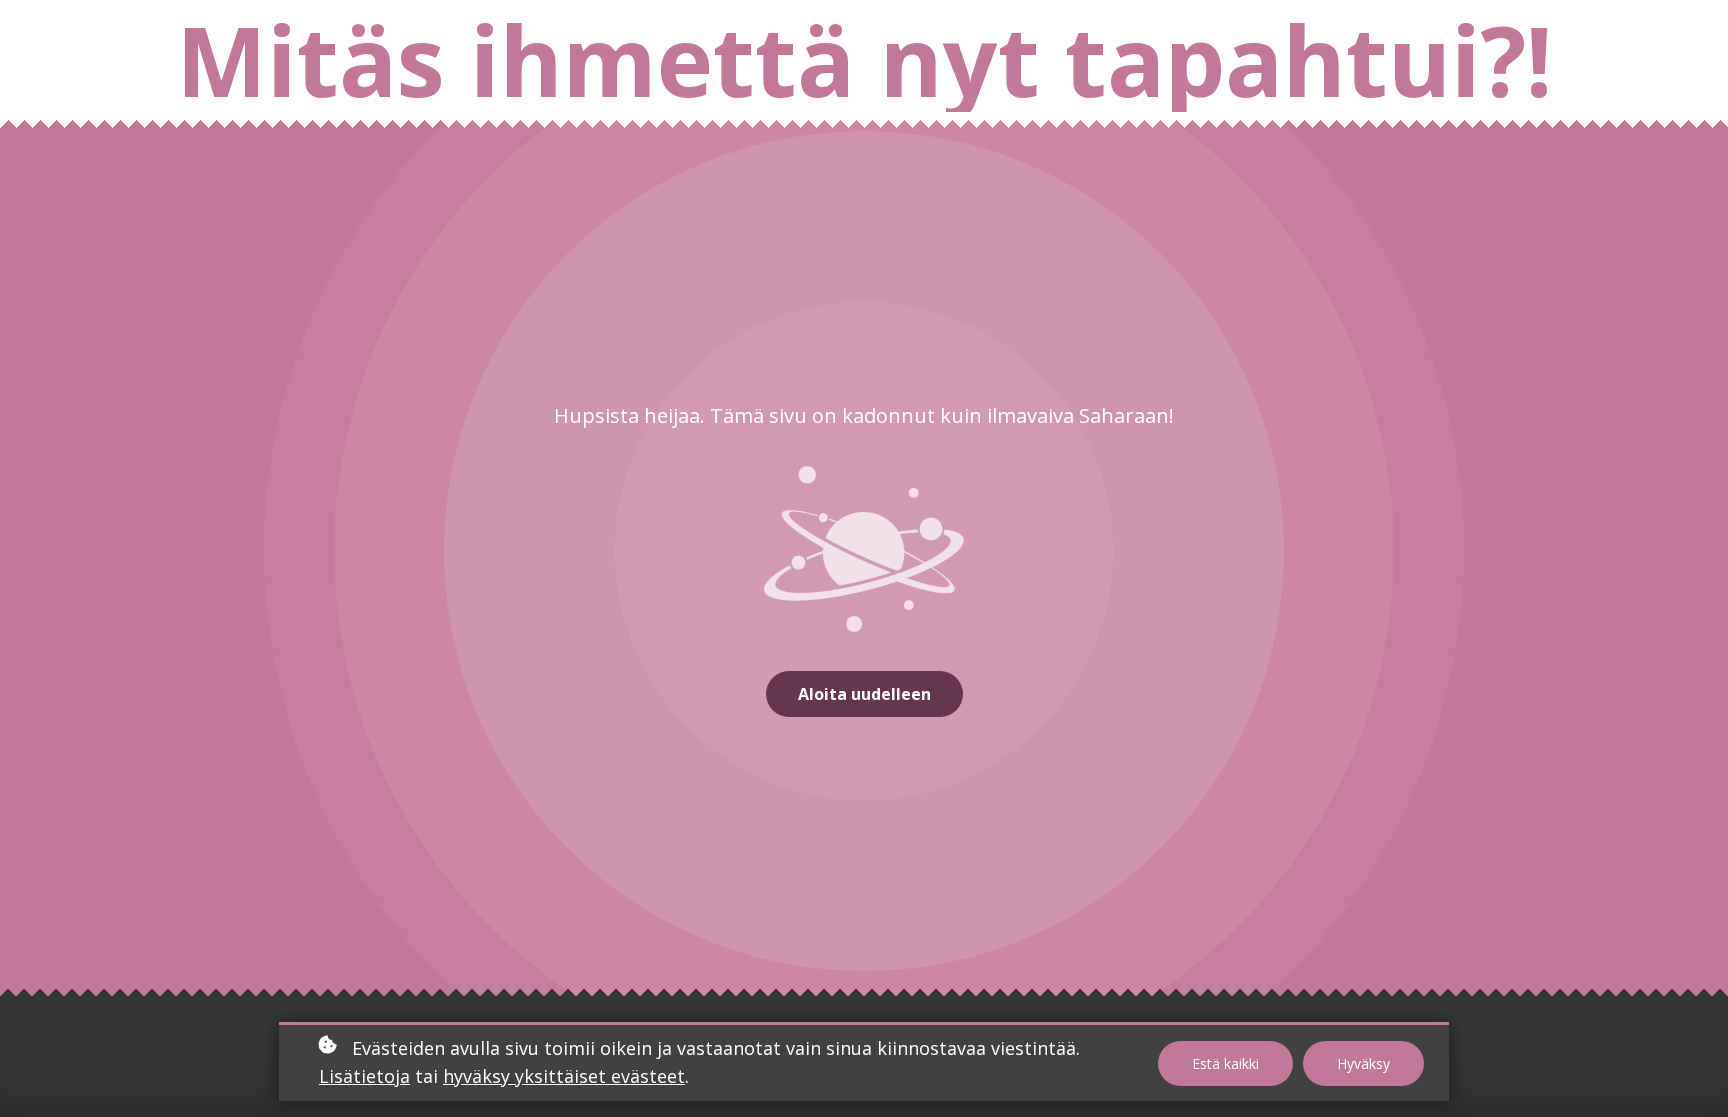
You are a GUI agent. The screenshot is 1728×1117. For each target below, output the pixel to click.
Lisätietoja (364, 1076)
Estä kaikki (1225, 1063)
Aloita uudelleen (864, 694)
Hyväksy (1363, 1063)
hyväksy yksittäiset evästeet (564, 1076)
